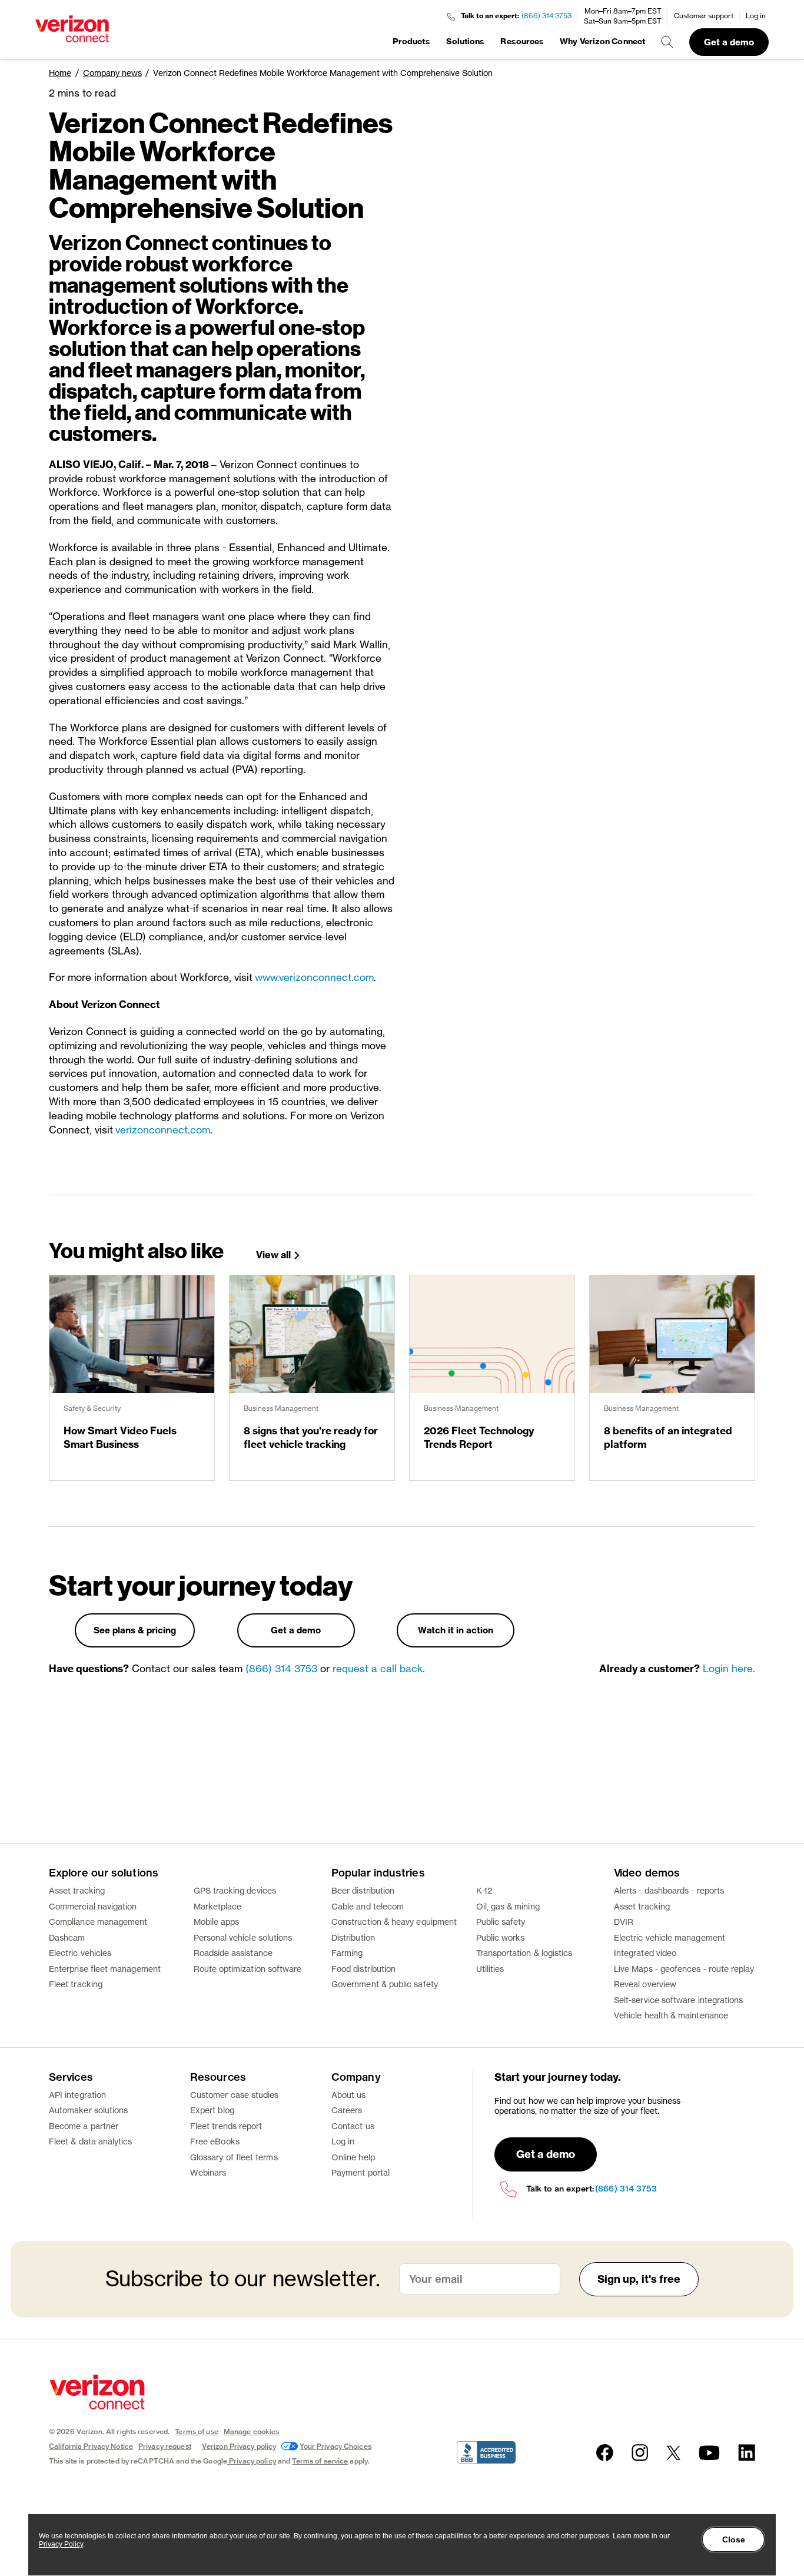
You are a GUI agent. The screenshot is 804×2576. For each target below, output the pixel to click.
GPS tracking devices (235, 1890)
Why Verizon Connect (602, 41)
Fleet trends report (226, 2126)
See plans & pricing (135, 1630)
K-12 (484, 1890)
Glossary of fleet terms (234, 2157)
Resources (522, 41)
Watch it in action (456, 1630)
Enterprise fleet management (105, 1969)
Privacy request (165, 2446)
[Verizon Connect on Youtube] (709, 2453)
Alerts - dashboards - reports (669, 1890)
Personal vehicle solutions (243, 1937)
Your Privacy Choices (335, 2446)
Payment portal (361, 2172)
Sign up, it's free (639, 2279)
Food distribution (363, 1969)
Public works (501, 1937)
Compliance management (98, 1922)
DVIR (624, 1922)
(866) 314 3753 (546, 16)
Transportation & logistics (524, 1953)
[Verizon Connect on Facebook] (605, 2453)
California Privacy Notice (91, 2446)
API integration (77, 2095)
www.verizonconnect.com (314, 977)
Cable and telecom (368, 1906)
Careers (347, 2110)
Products (411, 41)
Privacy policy (253, 2461)
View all (273, 1255)
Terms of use (196, 2431)
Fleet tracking (76, 1984)
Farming (347, 1953)
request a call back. (379, 1668)
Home (60, 73)
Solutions (466, 41)
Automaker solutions (88, 2110)
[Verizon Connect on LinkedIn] (747, 2453)
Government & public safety (385, 1984)
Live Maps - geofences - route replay (684, 1969)
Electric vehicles (80, 1953)
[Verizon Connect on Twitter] (673, 2453)
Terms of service (320, 2461)
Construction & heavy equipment (394, 1922)
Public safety (501, 1922)
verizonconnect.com (163, 1130)
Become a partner (84, 2126)
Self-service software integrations (678, 2000)
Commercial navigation (93, 1906)
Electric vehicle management (670, 1937)
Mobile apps (217, 1922)
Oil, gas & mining (508, 1906)
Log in (756, 16)
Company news (112, 73)
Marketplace (218, 1906)
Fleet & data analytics (91, 2141)
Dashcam (67, 1937)
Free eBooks (215, 2141)
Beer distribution (363, 1890)
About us (349, 2095)
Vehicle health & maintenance (671, 2015)
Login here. (729, 1668)
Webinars (208, 2172)
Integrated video (645, 1953)
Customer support (704, 16)
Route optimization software (248, 1969)
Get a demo (729, 42)
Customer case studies (234, 2095)
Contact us (353, 2126)
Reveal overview (645, 1984)
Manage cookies (252, 2431)
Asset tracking (77, 1890)
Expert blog (212, 2110)
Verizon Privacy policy (239, 2446)
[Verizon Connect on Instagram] (640, 2453)
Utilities (490, 1969)
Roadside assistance (233, 1953)
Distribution (353, 1937)
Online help (353, 2157)
